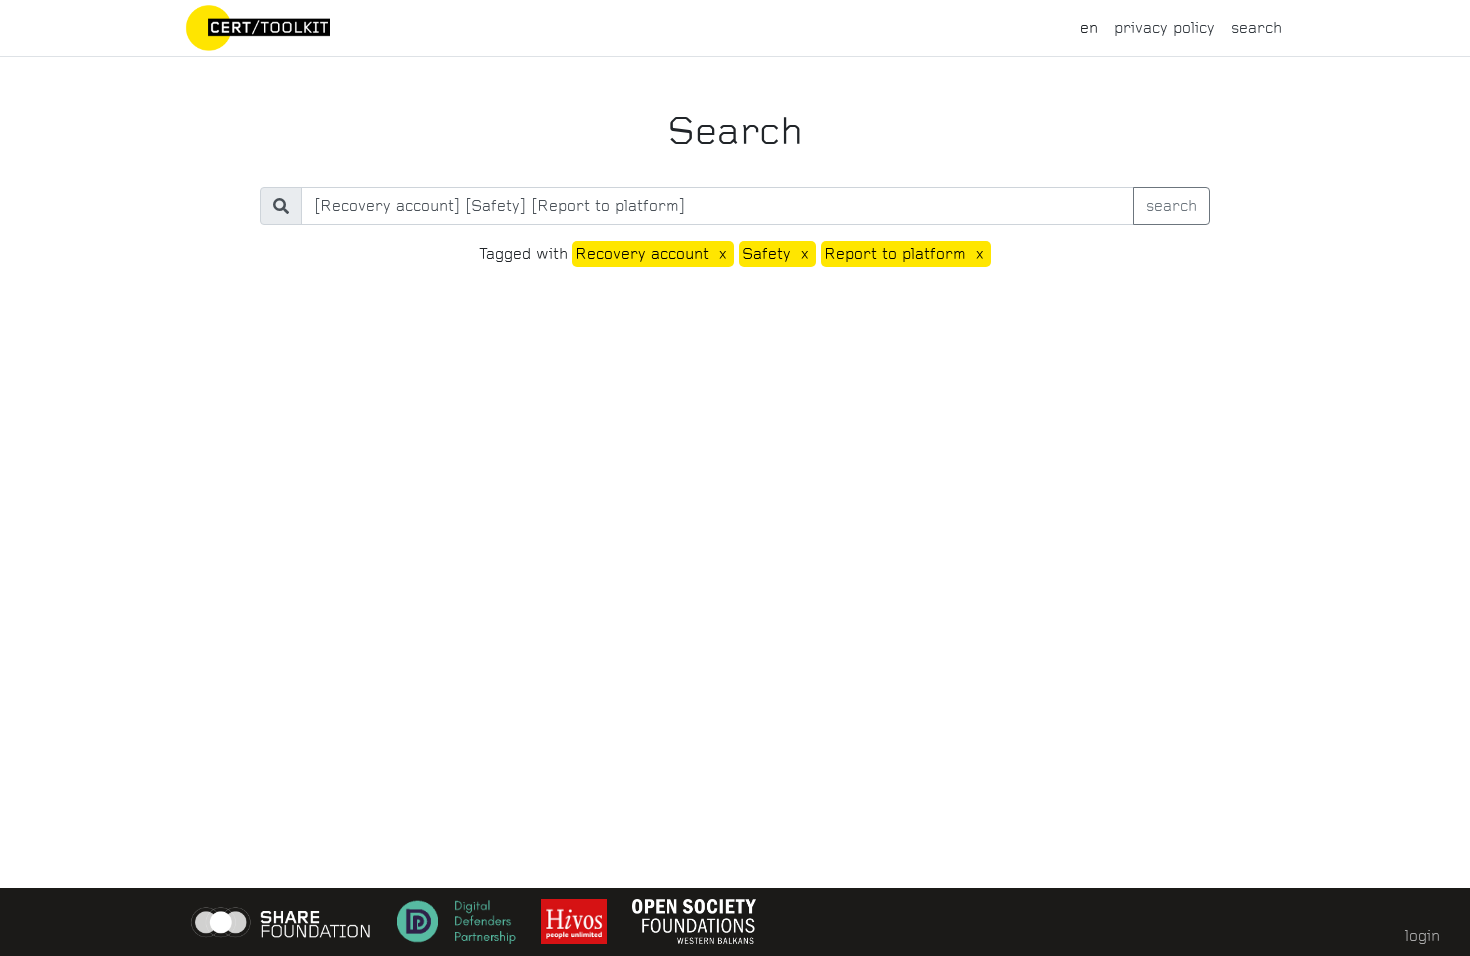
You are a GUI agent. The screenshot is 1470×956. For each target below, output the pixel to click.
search (1256, 27)
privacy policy (1164, 27)
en (1089, 27)
